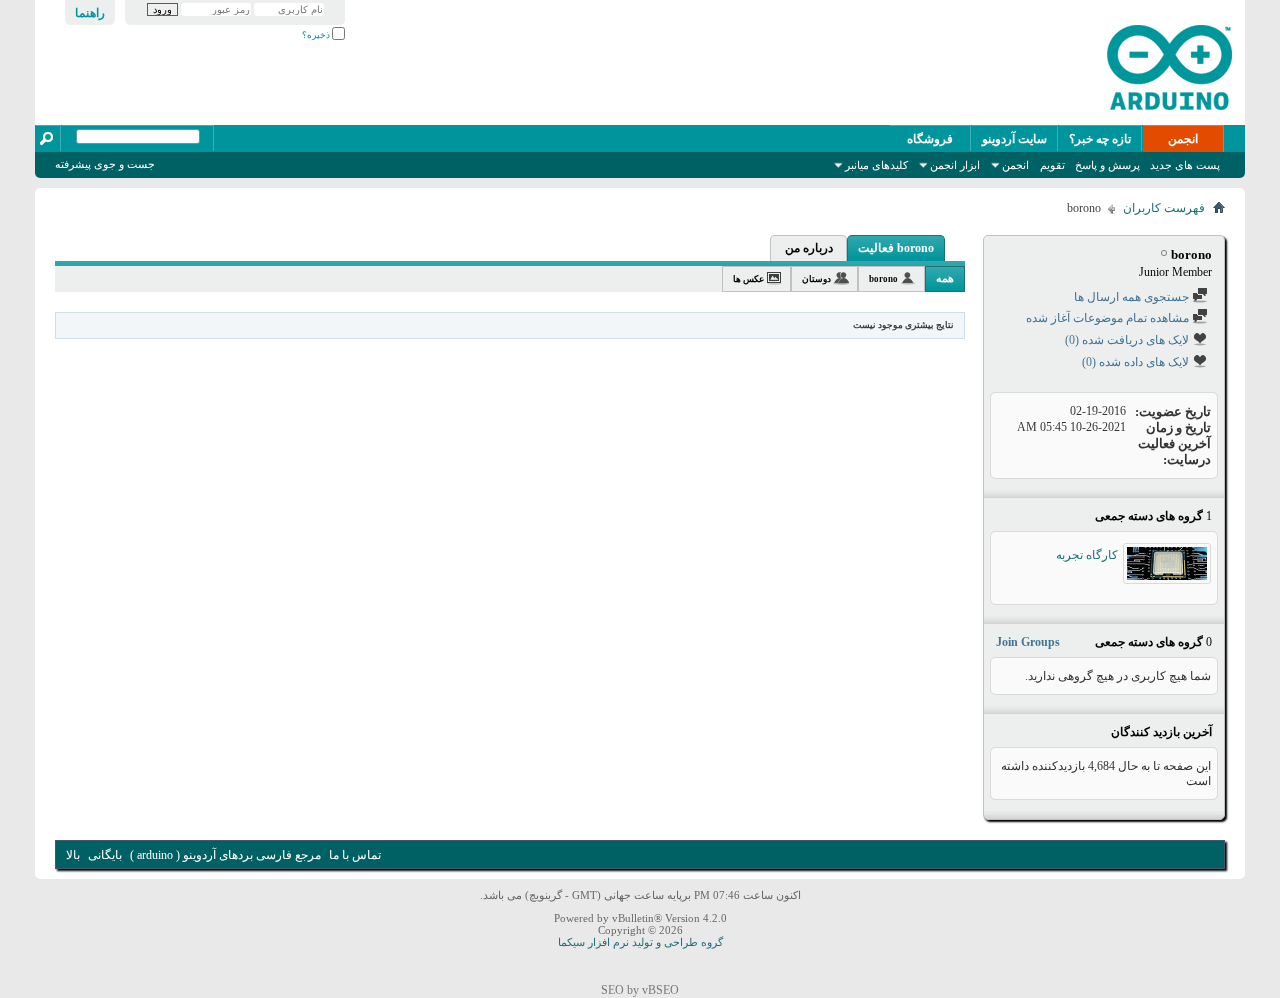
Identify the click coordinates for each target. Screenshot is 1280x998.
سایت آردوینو (1014, 139)
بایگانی (105, 855)
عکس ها (748, 279)
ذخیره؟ (317, 35)
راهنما (90, 13)
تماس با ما (355, 855)
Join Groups (1028, 642)
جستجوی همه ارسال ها (1133, 297)
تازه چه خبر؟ (1100, 139)
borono (883, 279)
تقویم (1052, 165)
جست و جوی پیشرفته (105, 164)
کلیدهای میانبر (876, 165)
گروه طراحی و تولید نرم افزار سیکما (640, 942)
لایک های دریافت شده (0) (1128, 340)
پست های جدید (1185, 165)
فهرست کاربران (1164, 208)
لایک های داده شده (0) (1137, 362)
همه (945, 278)
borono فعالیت (896, 248)
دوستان (816, 279)
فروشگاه (930, 139)
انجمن (1183, 139)
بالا (73, 855)
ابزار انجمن (955, 165)
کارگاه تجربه (1087, 555)
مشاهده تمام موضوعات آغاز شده (1109, 318)
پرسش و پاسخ (1107, 165)
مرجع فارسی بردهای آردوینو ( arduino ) (225, 855)
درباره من (809, 248)
